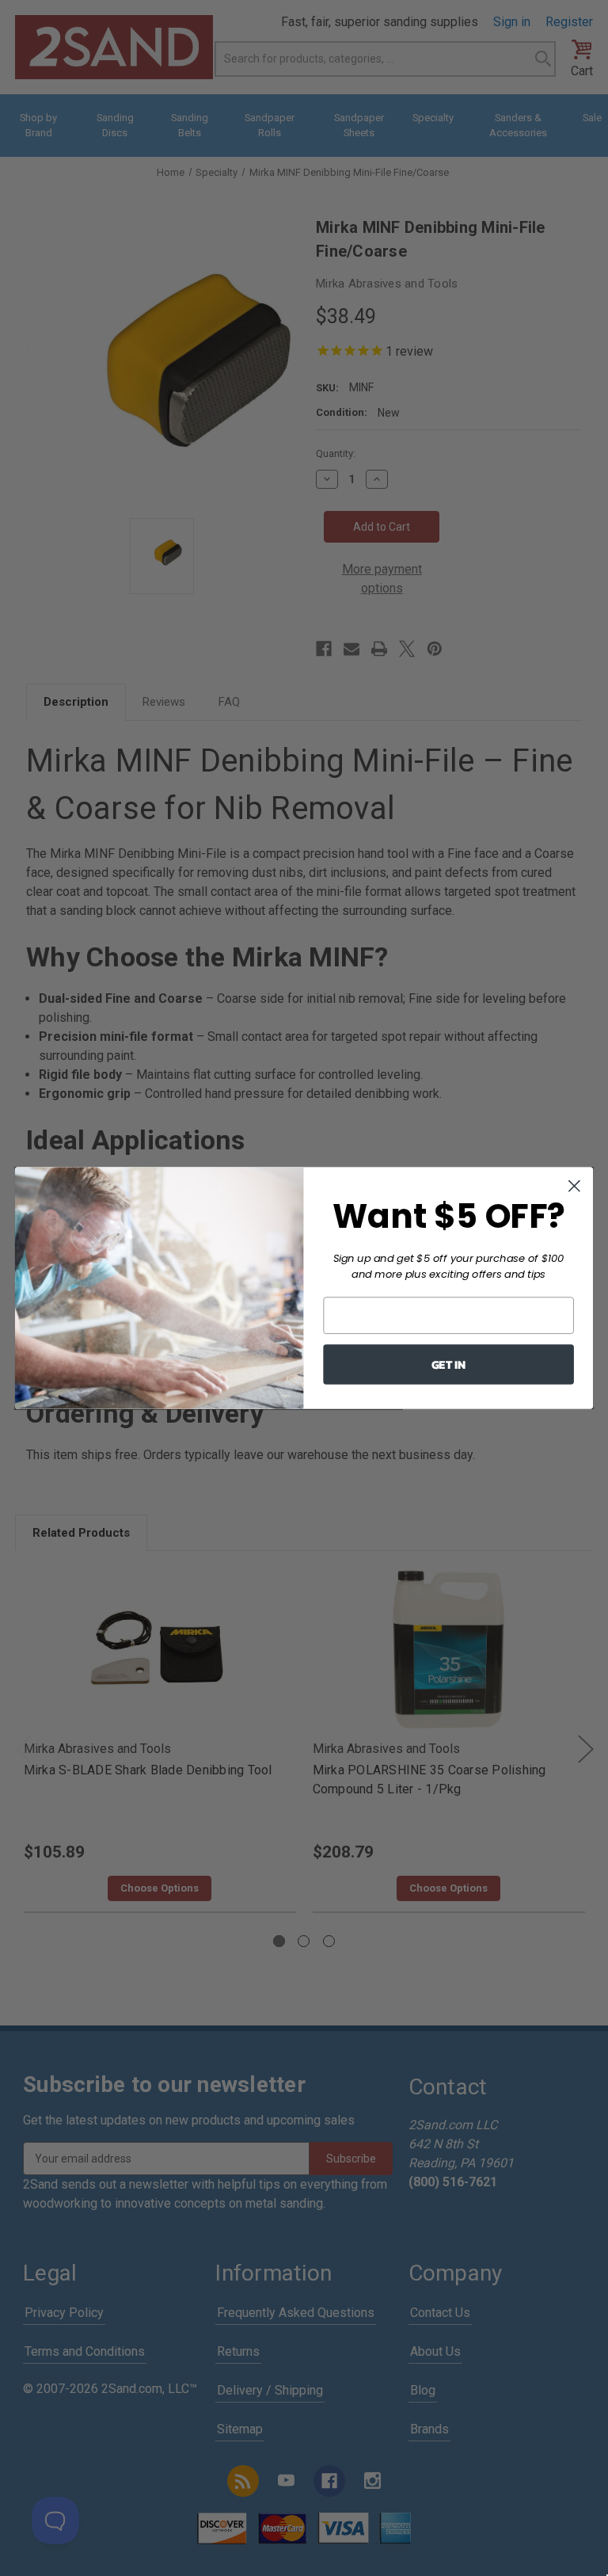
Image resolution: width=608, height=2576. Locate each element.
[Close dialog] (574, 1186)
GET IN (448, 1364)
